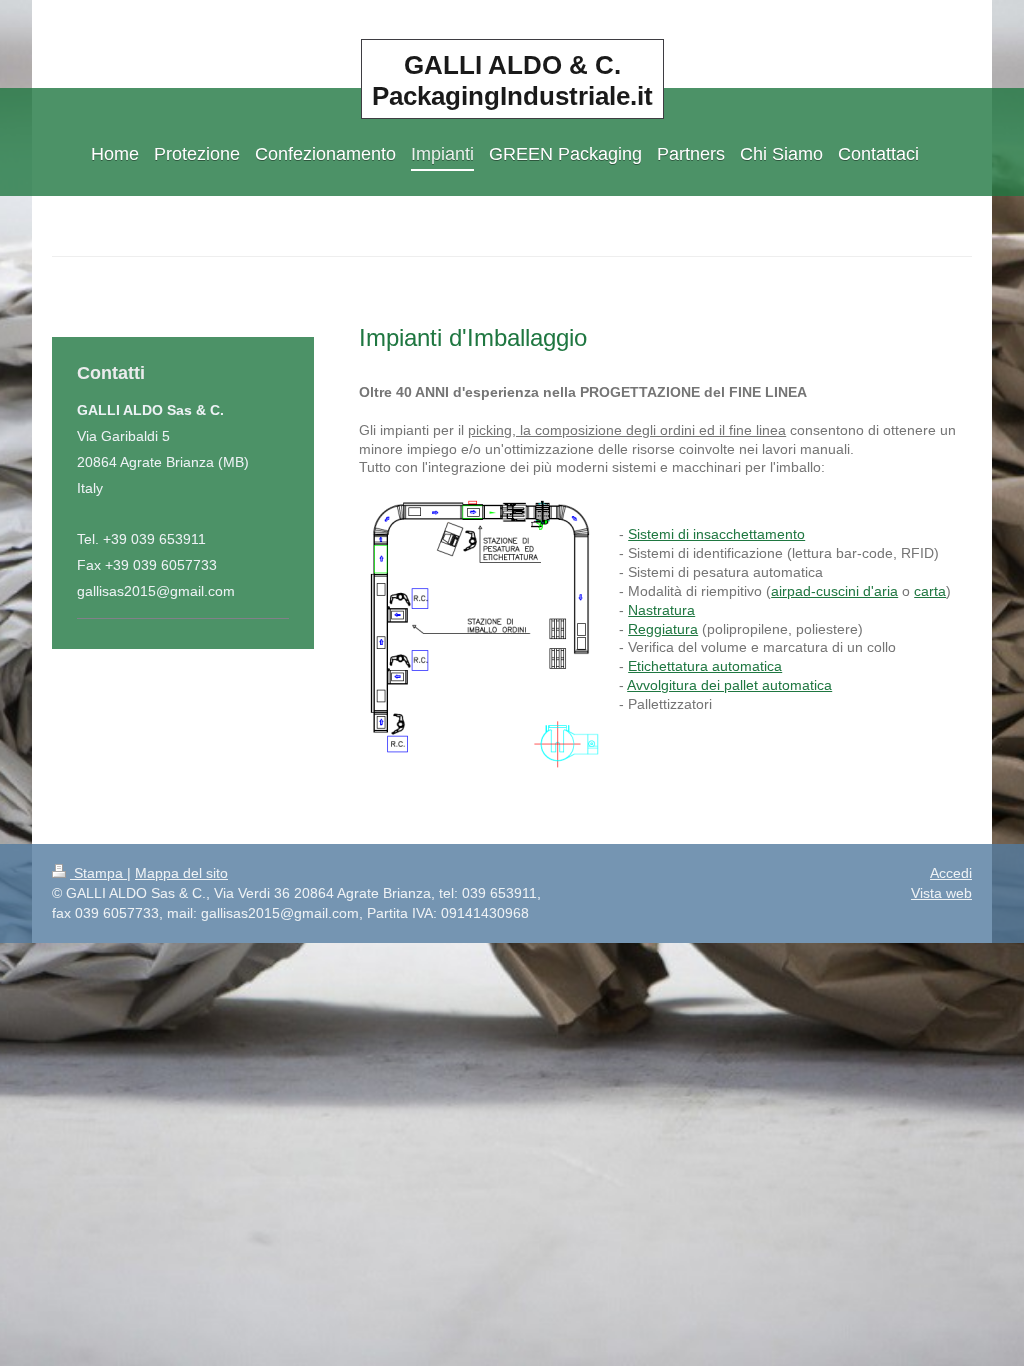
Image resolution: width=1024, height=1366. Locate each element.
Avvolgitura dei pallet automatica (729, 685)
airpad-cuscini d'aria (834, 591)
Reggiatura (663, 629)
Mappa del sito (181, 873)
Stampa (98, 873)
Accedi (951, 873)
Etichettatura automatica (705, 666)
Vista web (941, 893)
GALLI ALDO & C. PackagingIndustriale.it (512, 80)
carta (930, 591)
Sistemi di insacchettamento (716, 534)
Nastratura (661, 610)
